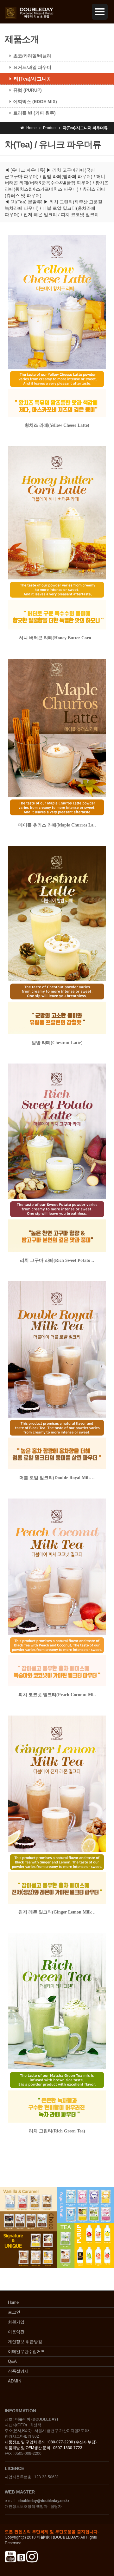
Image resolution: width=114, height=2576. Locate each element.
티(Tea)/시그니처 (33, 79)
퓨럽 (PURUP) (28, 90)
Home (13, 2302)
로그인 (14, 2312)
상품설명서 (18, 2371)
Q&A (12, 2361)
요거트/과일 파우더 (32, 67)
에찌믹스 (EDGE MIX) (35, 102)
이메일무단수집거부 (26, 2352)
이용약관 (16, 2332)
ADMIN (15, 2381)
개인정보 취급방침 (25, 2342)
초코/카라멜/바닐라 (32, 56)
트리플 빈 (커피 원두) (35, 113)
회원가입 (16, 2322)
